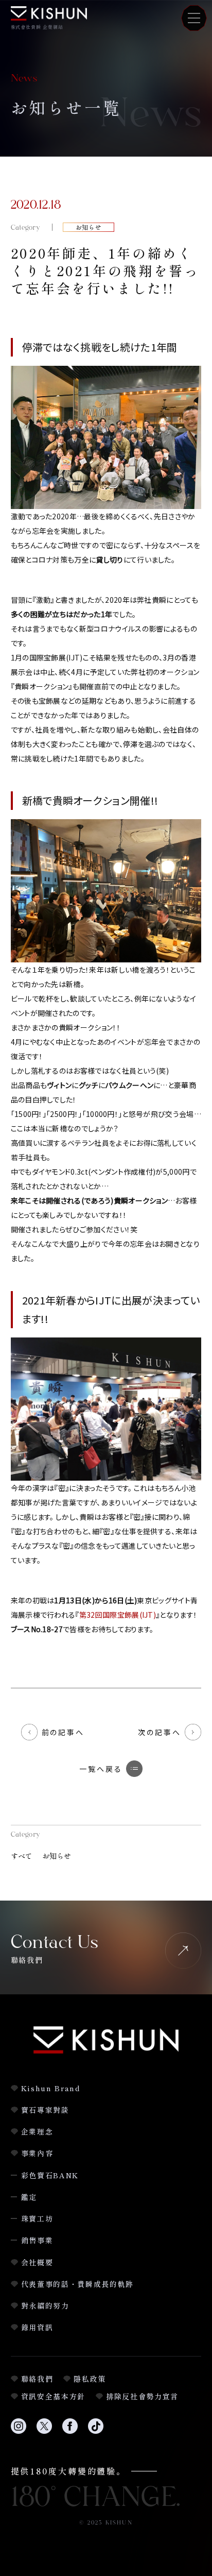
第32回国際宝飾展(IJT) (118, 1615)
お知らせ (57, 1856)
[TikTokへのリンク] (96, 2432)
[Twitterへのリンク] (44, 2432)
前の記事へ (63, 1732)
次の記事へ (159, 1732)
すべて (22, 1856)
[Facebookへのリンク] (70, 2432)
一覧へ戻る (101, 1769)
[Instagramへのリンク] (19, 2432)
